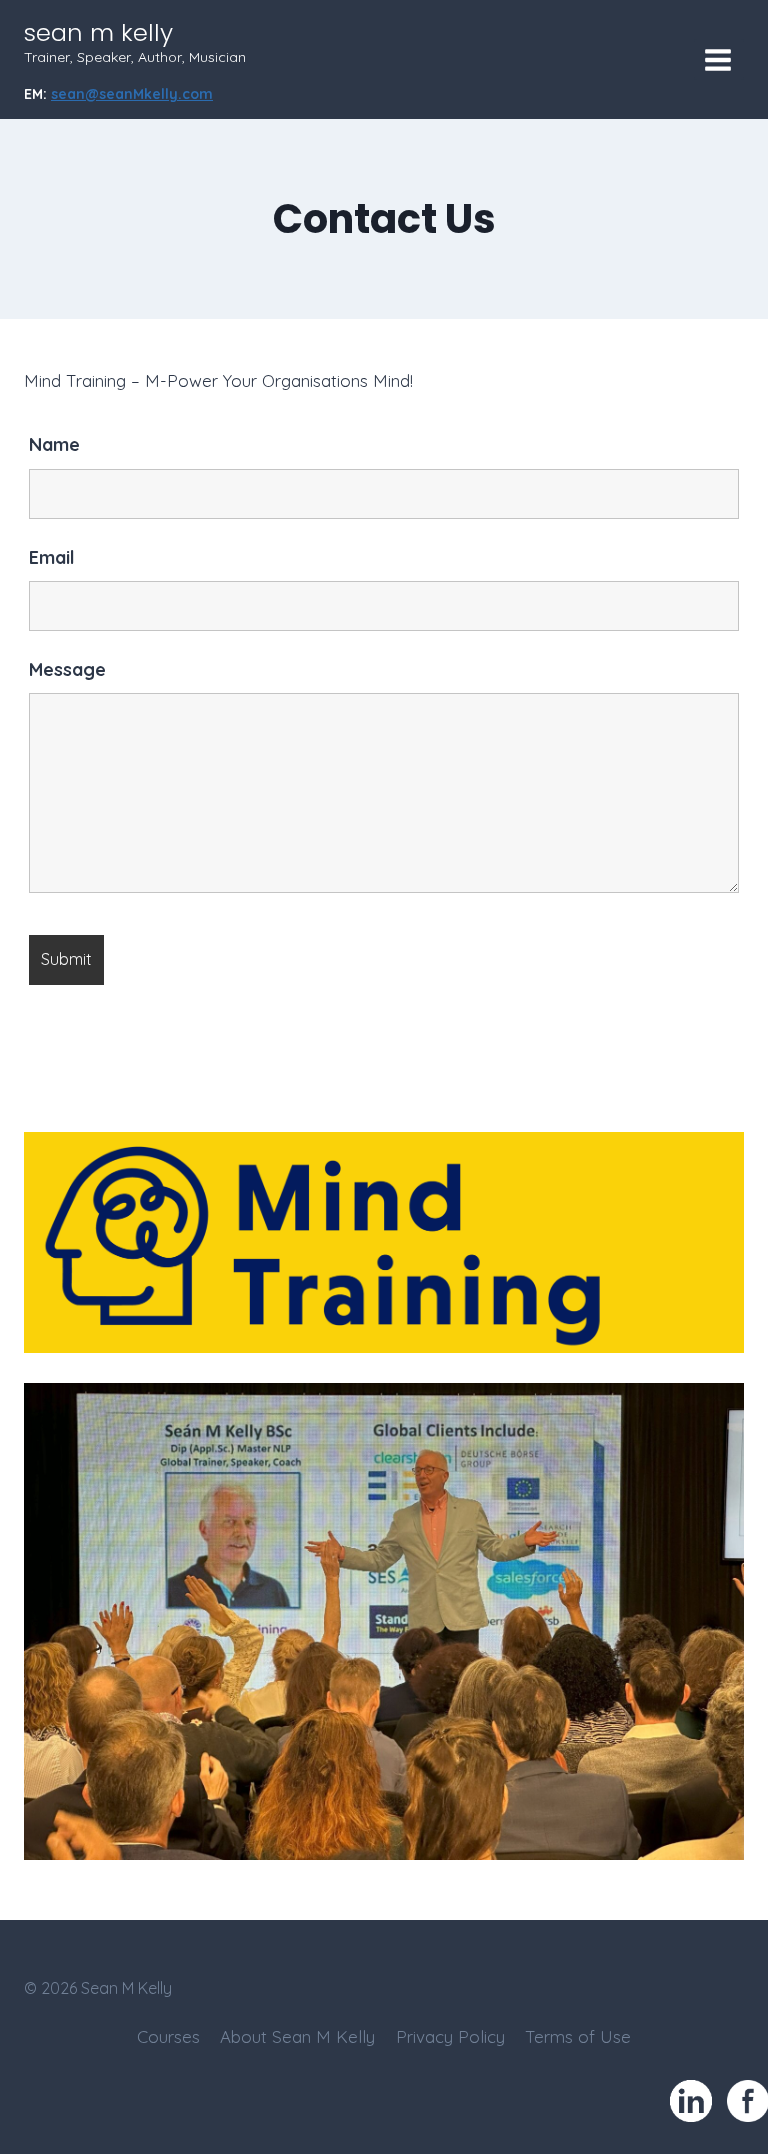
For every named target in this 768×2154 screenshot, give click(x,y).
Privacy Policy (450, 2036)
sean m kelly (98, 32)
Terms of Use (578, 2036)
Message (67, 669)
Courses (168, 2036)
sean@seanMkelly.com (132, 94)
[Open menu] (719, 59)
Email (52, 557)
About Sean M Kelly (297, 2036)
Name (54, 444)
